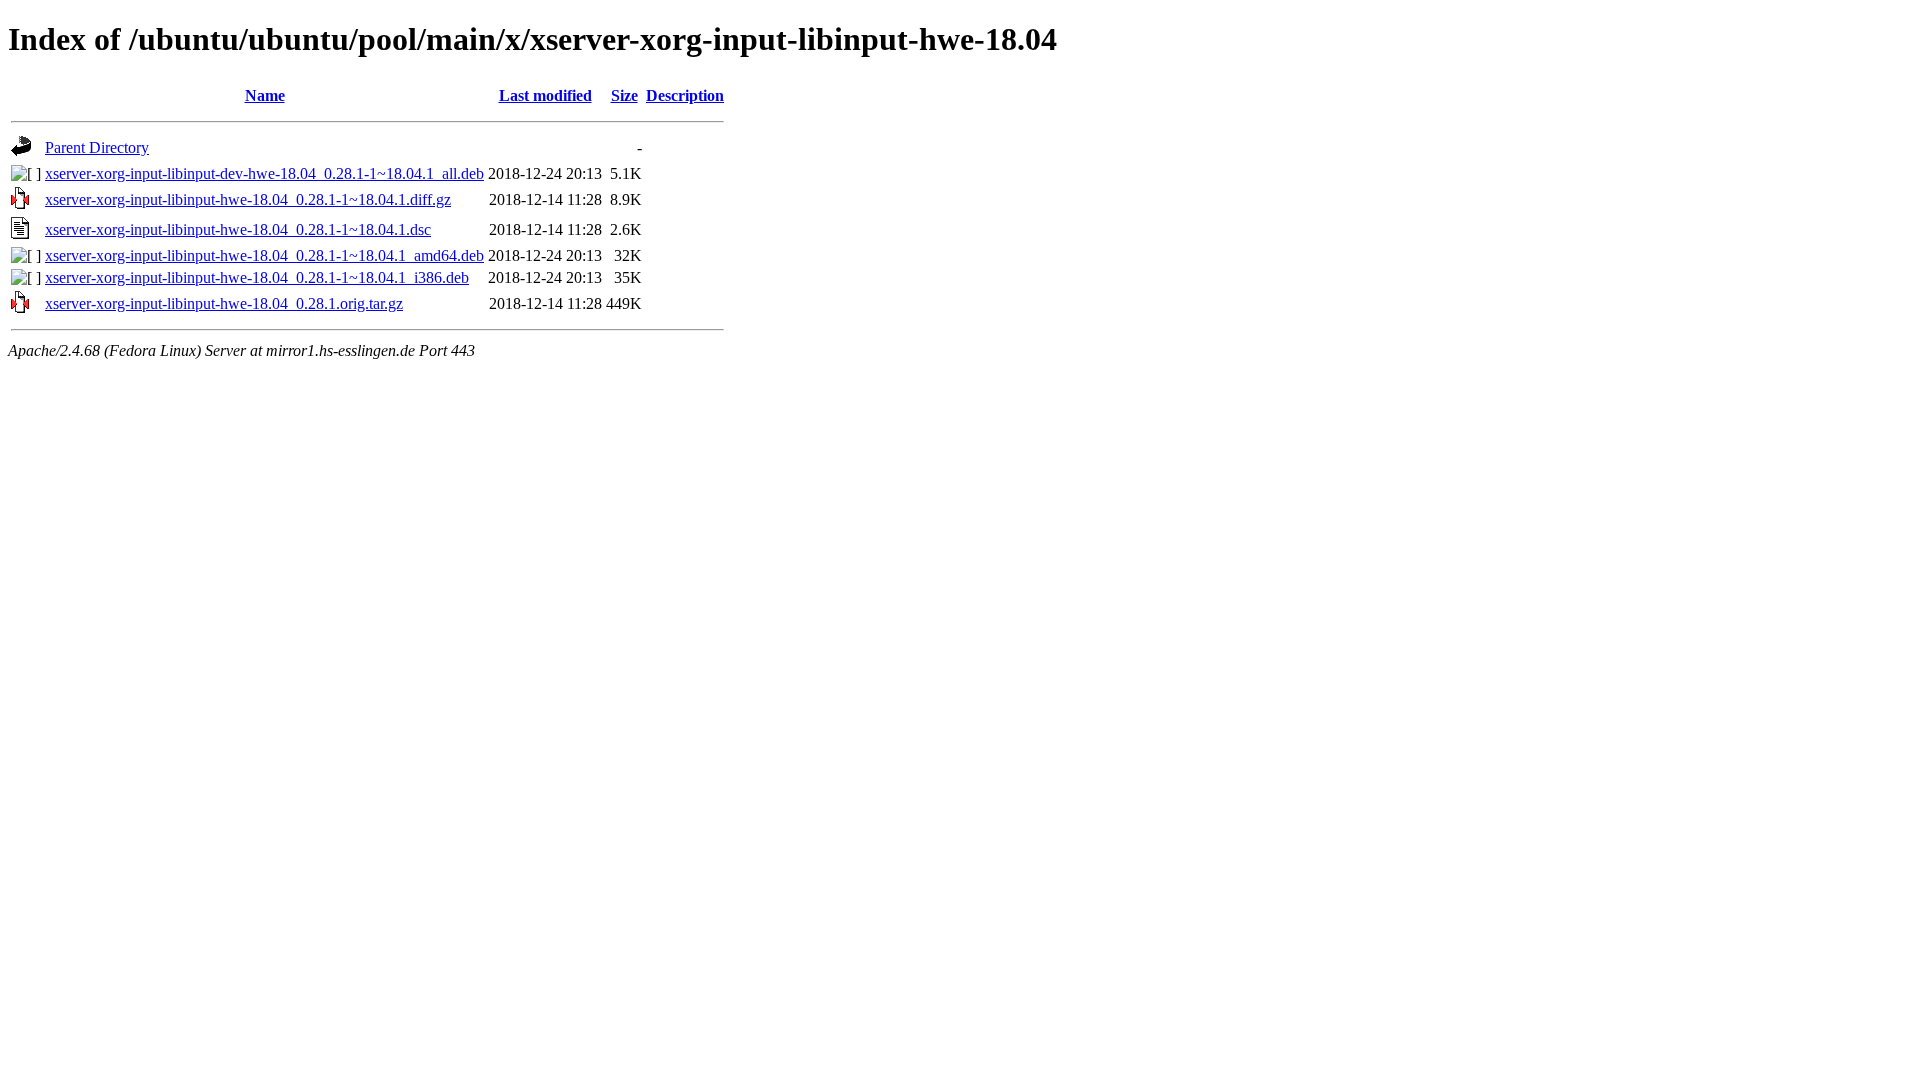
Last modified (545, 95)
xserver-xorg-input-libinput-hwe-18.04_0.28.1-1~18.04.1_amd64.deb (264, 255)
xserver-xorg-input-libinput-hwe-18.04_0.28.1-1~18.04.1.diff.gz (248, 199)
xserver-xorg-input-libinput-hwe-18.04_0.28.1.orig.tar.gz (224, 303)
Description (685, 95)
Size (624, 95)
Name (265, 95)
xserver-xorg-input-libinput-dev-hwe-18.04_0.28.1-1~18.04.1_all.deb (264, 173)
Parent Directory (97, 147)
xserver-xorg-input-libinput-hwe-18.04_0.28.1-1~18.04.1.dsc (238, 229)
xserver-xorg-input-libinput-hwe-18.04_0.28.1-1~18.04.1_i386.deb (257, 277)
